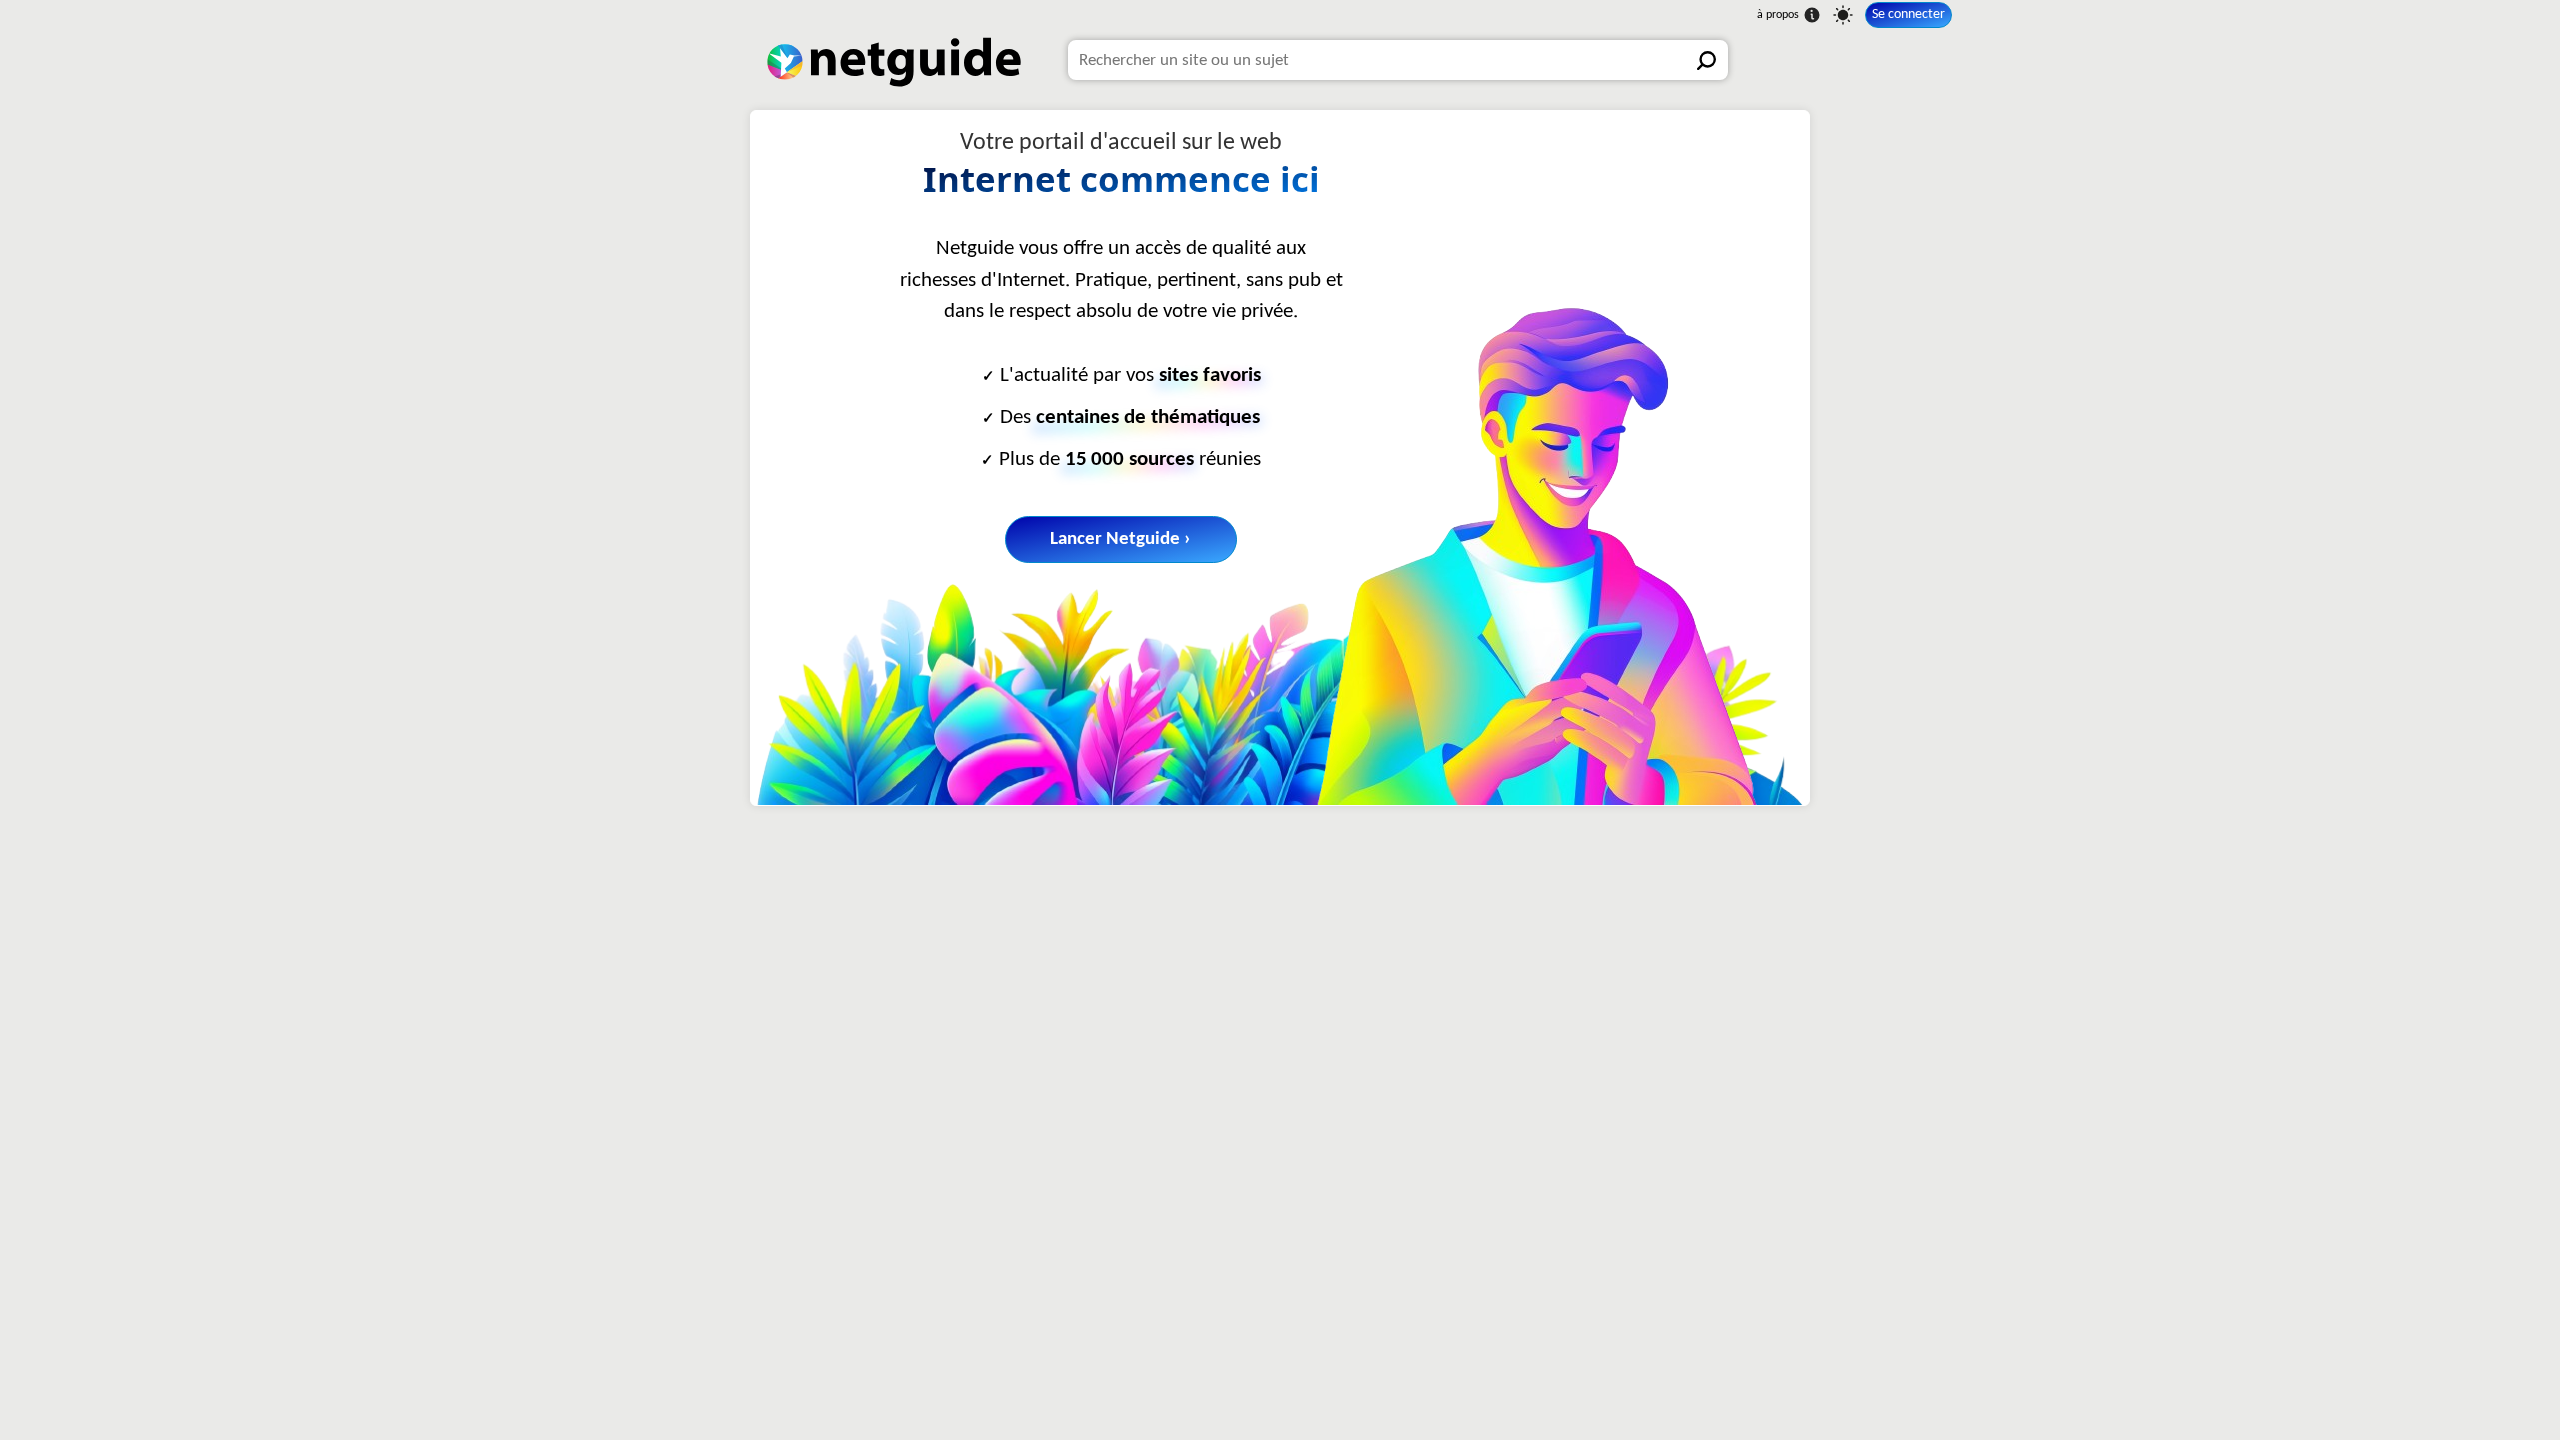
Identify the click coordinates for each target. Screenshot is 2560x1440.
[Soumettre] (1708, 60)
